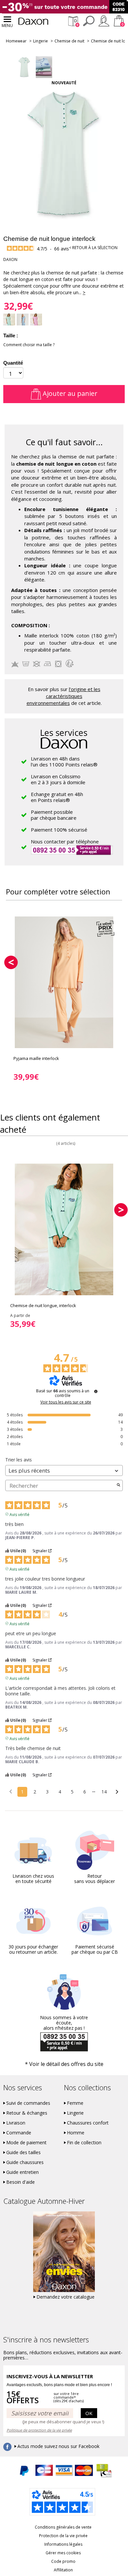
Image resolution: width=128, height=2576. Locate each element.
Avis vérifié (20, 1514)
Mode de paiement (26, 2143)
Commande (19, 2133)
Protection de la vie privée (63, 2536)
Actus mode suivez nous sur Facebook (58, 2446)
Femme (75, 2103)
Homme (76, 2133)
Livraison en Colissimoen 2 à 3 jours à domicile (58, 779)
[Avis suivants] (117, 1792)
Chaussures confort (88, 2123)
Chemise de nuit (69, 41)
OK (89, 2413)
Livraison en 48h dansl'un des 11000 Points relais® (64, 761)
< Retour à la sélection (93, 248)
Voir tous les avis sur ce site (66, 1402)
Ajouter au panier (69, 393)
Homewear (16, 41)
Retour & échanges (27, 2113)
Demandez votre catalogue (65, 2297)
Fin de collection (84, 2143)
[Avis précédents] (11, 1791)
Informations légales (63, 2544)
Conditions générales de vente (63, 2527)
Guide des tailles (23, 2152)
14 (104, 1792)
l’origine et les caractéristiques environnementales (64, 696)
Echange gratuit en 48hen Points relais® (57, 797)
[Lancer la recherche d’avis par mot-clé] (118, 1485)
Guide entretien (22, 2172)
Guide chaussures (25, 2162)
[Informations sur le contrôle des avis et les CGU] (96, 1391)
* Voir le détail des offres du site (64, 2064)
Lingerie (41, 41)
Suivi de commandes (28, 2103)
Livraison (16, 2123)
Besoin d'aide (21, 2182)
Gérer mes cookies (63, 2553)
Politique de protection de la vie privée (39, 2430)
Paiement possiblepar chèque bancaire (54, 815)
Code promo (63, 2561)
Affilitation (63, 2570)
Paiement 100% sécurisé (59, 830)
